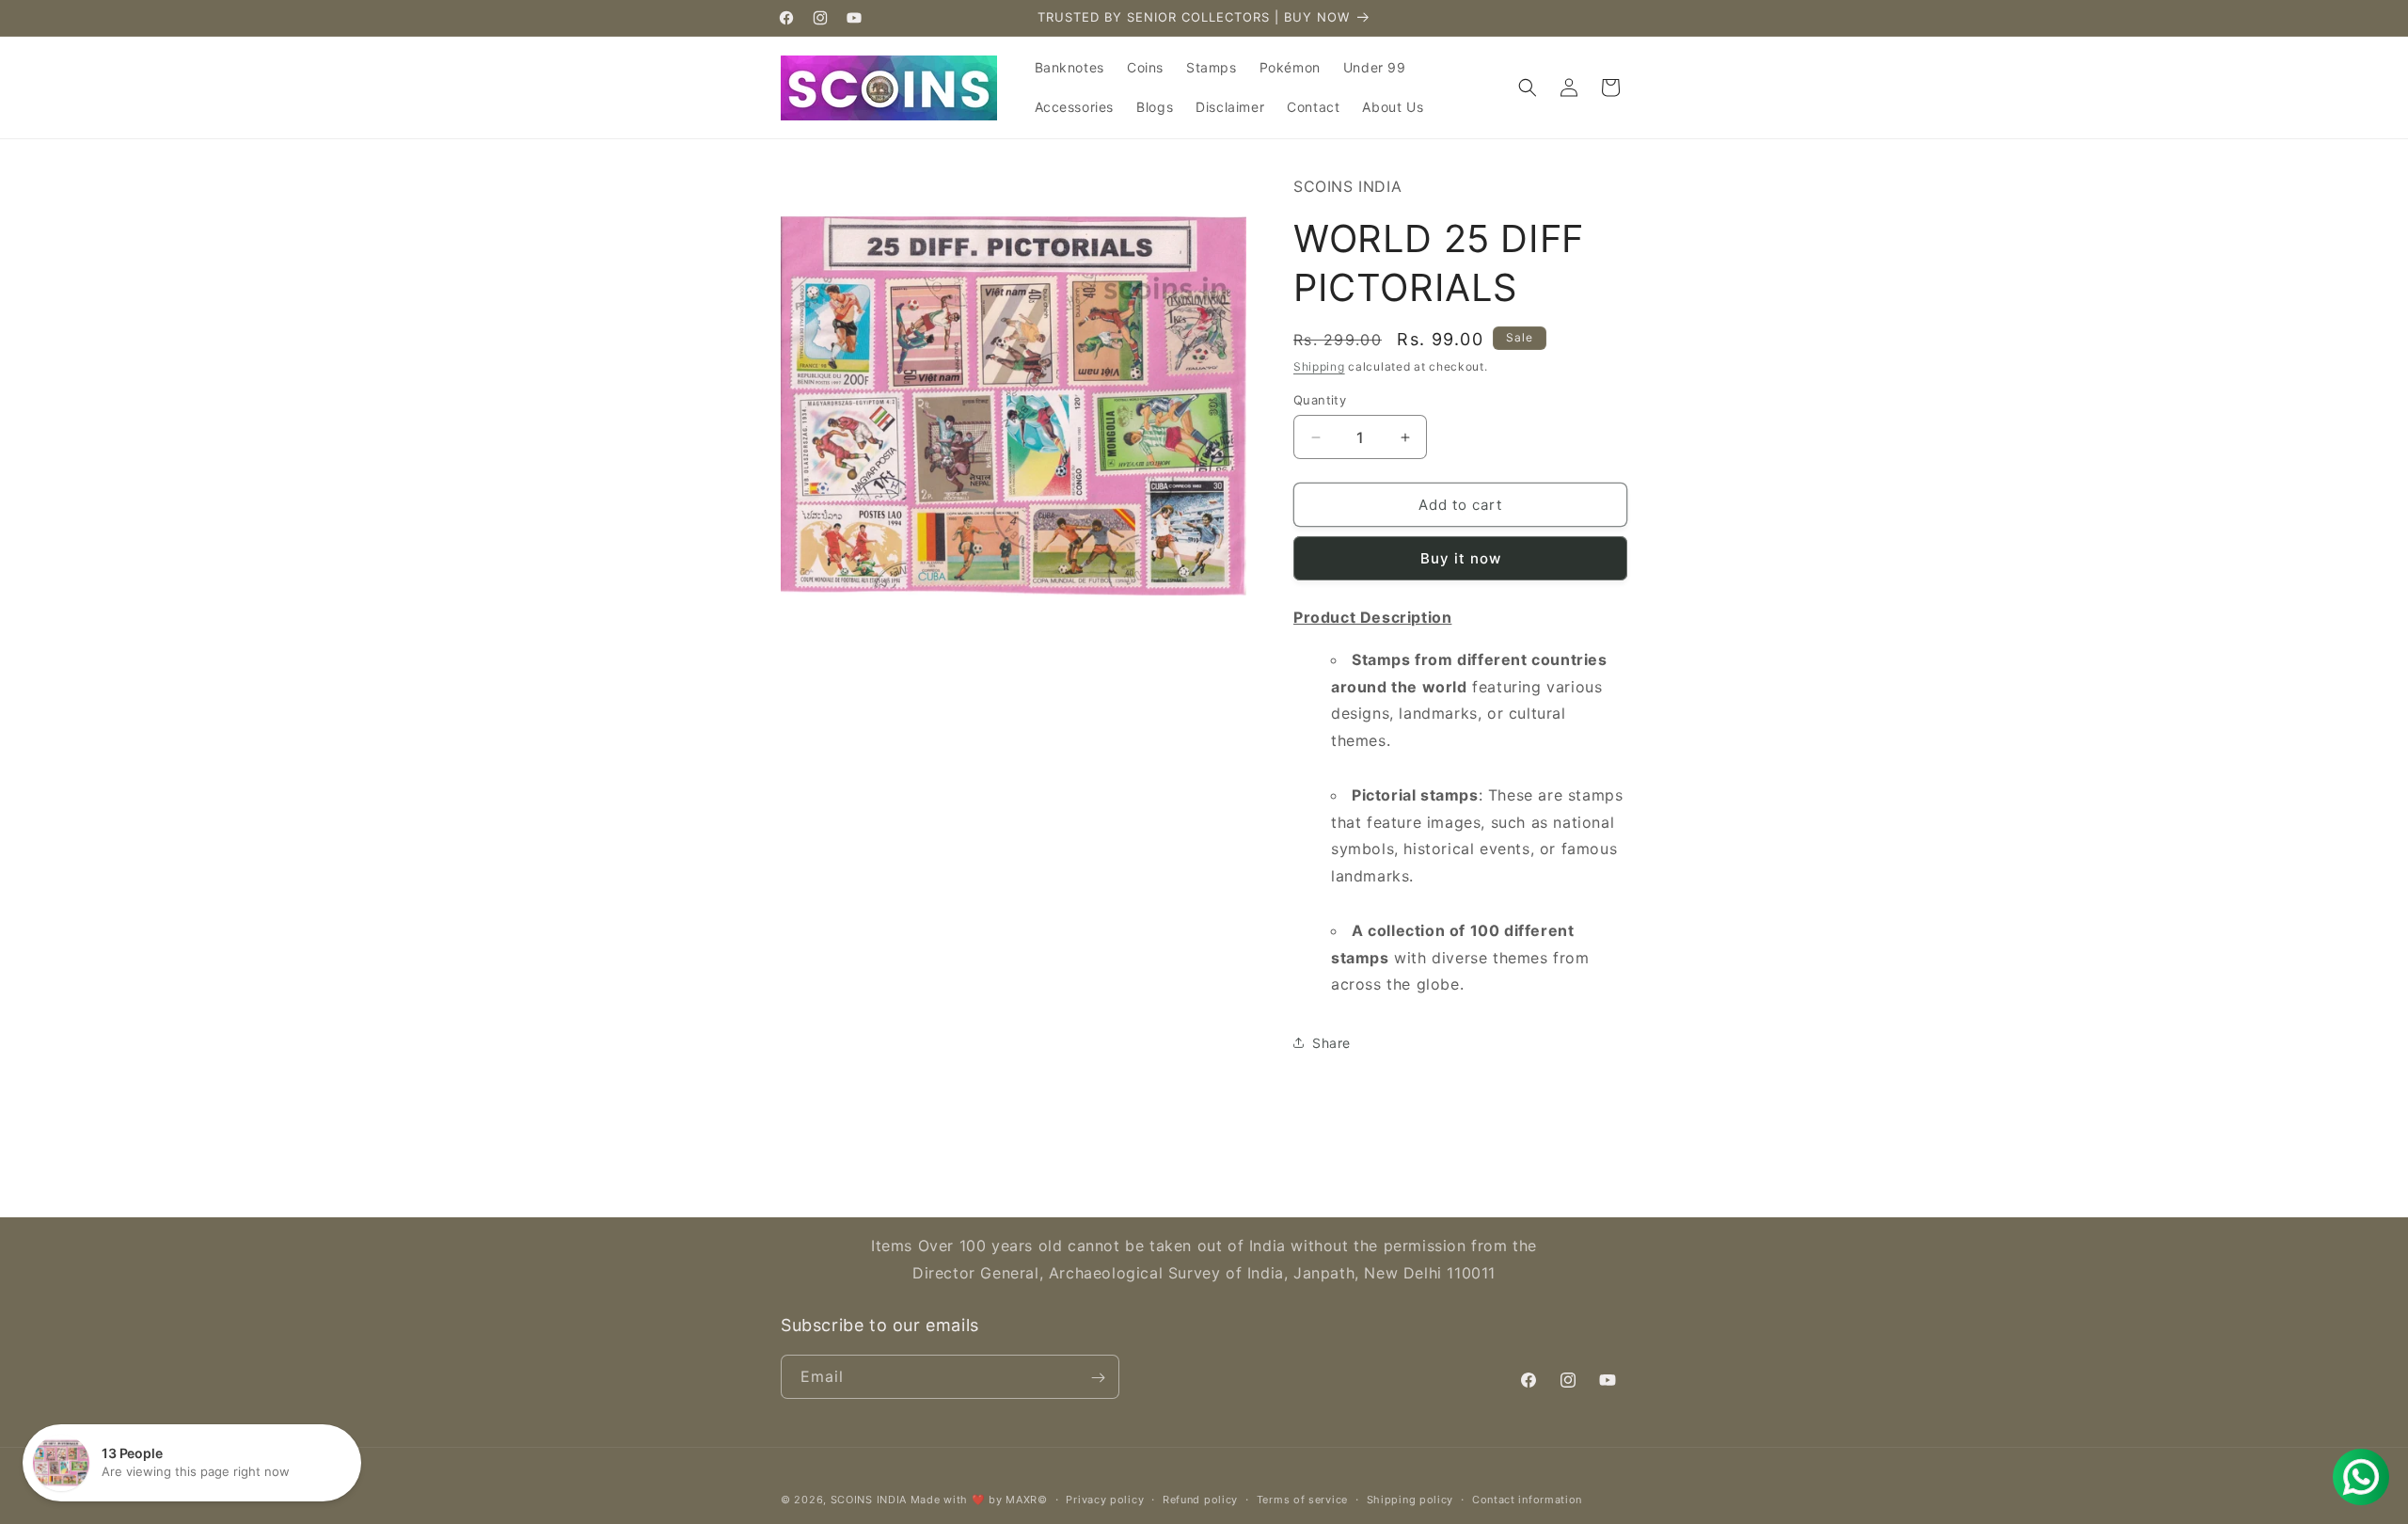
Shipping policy (1410, 1499)
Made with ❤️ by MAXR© (979, 1500)
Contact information (1527, 1499)
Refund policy (1200, 1499)
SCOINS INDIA (869, 1500)
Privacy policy (1105, 1499)
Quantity (1320, 400)
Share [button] (1331, 1043)
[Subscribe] (1098, 1378)
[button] (1528, 87)
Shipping (1319, 366)
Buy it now (1461, 558)
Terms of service (1302, 1499)
